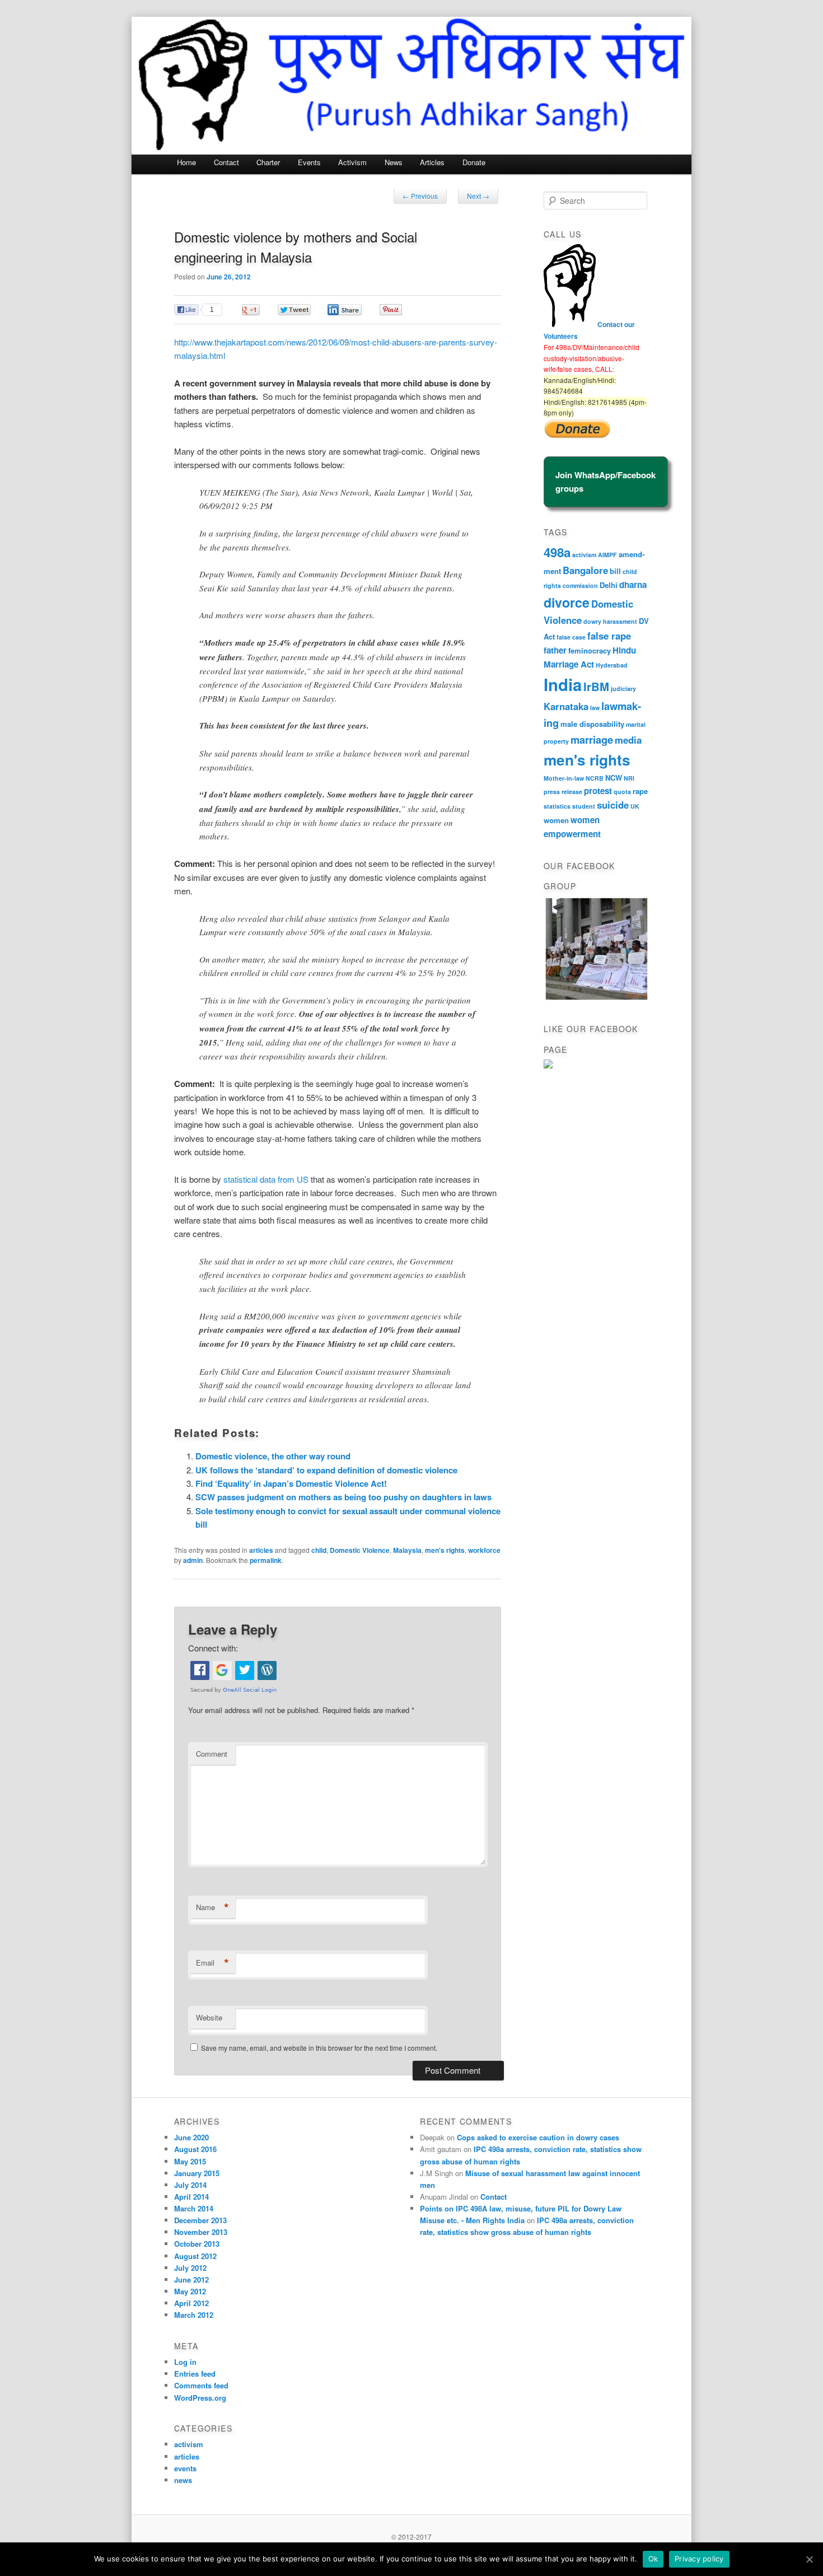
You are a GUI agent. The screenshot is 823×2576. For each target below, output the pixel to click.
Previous (420, 196)
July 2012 (190, 2268)
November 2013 (201, 2232)
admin (193, 1560)
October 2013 (197, 2244)
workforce (484, 1550)
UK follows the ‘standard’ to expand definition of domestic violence (326, 1470)
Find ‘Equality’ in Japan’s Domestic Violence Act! (291, 1483)
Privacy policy (699, 2559)
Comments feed (201, 2385)
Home (186, 162)
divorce (567, 602)
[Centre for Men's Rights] (548, 1066)
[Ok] (809, 2559)
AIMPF (607, 555)
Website (209, 2017)
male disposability (592, 724)
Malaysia (407, 1550)
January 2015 (197, 2173)
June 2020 (191, 2137)
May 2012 (190, 2291)
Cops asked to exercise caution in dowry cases (538, 2137)
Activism (352, 162)
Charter (268, 162)
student (584, 806)
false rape (609, 636)
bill (615, 571)
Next (478, 196)
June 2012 (191, 2279)
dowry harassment (610, 621)
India (563, 684)
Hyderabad (612, 665)
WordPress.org (200, 2398)
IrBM (596, 686)
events (185, 2468)
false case (571, 637)
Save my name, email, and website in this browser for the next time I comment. (319, 2048)
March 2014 (194, 2208)
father (555, 650)
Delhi (609, 585)
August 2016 (195, 2149)
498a (557, 552)
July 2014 (190, 2185)
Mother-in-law (564, 778)
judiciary (623, 689)
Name (212, 1907)
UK (635, 806)
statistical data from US (266, 1179)
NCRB (595, 778)
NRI (629, 778)
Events (309, 162)
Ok (653, 2559)
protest (598, 791)
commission (580, 585)
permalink (266, 1560)
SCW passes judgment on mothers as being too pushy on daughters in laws (343, 1497)
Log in (185, 2362)
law (595, 708)
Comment (212, 1754)
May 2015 (190, 2161)
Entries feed (195, 2374)
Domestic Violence (360, 1550)
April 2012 (191, 2303)
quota (622, 792)
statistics (557, 806)
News (394, 162)
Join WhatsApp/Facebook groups (605, 482)
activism (584, 555)
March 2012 (194, 2315)
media (628, 740)
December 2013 (200, 2220)
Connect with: (213, 1648)
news (183, 2480)
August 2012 (195, 2256)
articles (261, 1550)
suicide (613, 805)
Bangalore (585, 570)
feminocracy (590, 650)
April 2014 (191, 2197)
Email (212, 1963)
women (556, 820)
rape (640, 791)
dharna (633, 585)
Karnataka (566, 706)
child (319, 1550)
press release (563, 792)
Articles (432, 162)
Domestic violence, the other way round (273, 1456)
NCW (614, 778)
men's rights (445, 1550)
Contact (226, 162)
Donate (474, 162)
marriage (592, 739)
